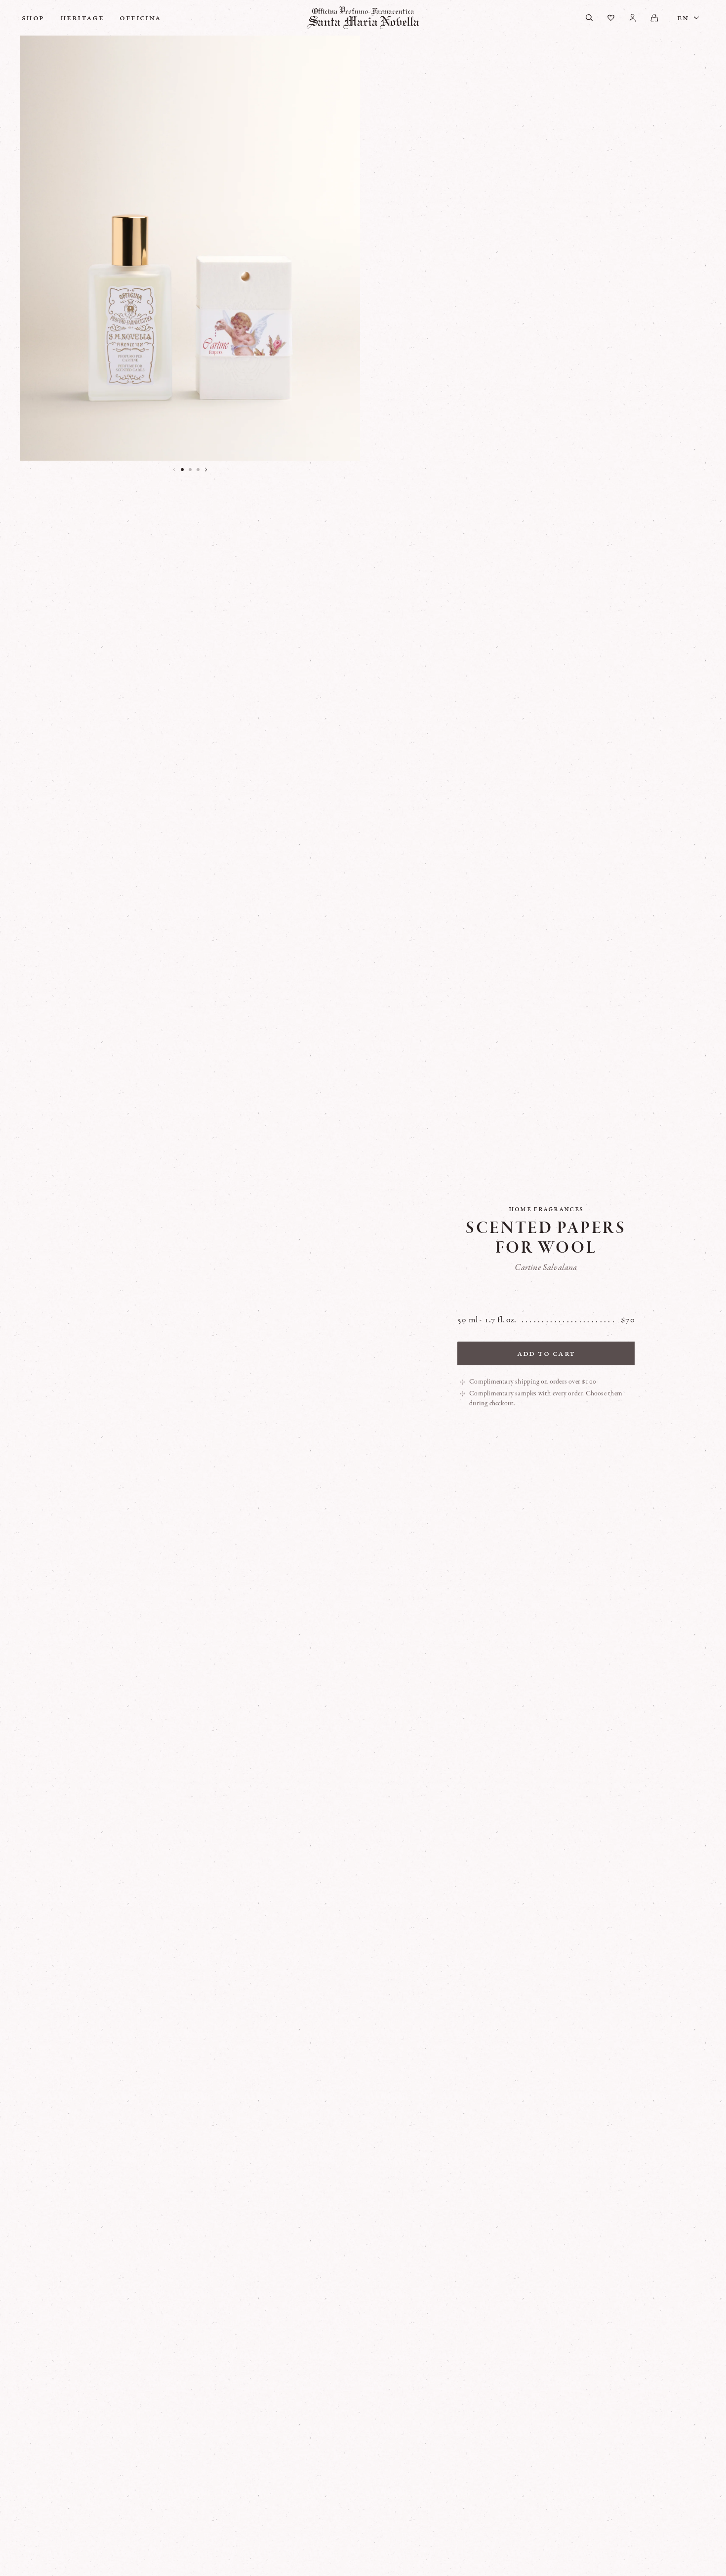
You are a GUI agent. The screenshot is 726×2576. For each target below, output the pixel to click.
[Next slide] (206, 470)
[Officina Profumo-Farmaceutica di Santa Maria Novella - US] (363, 18)
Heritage (82, 18)
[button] (182, 470)
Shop (33, 18)
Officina (141, 18)
